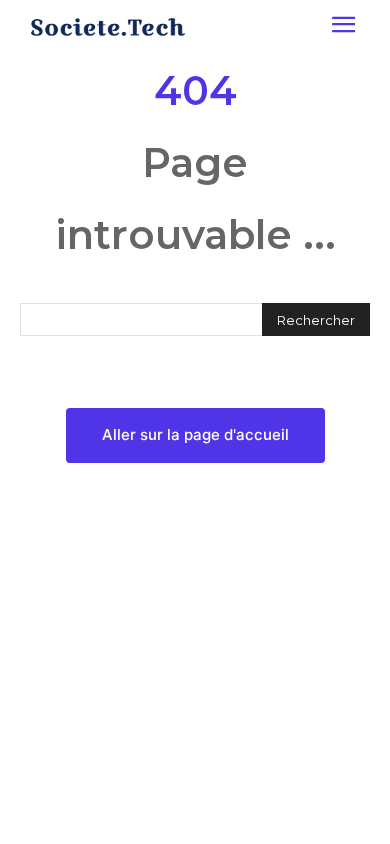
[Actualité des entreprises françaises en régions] (107, 27)
